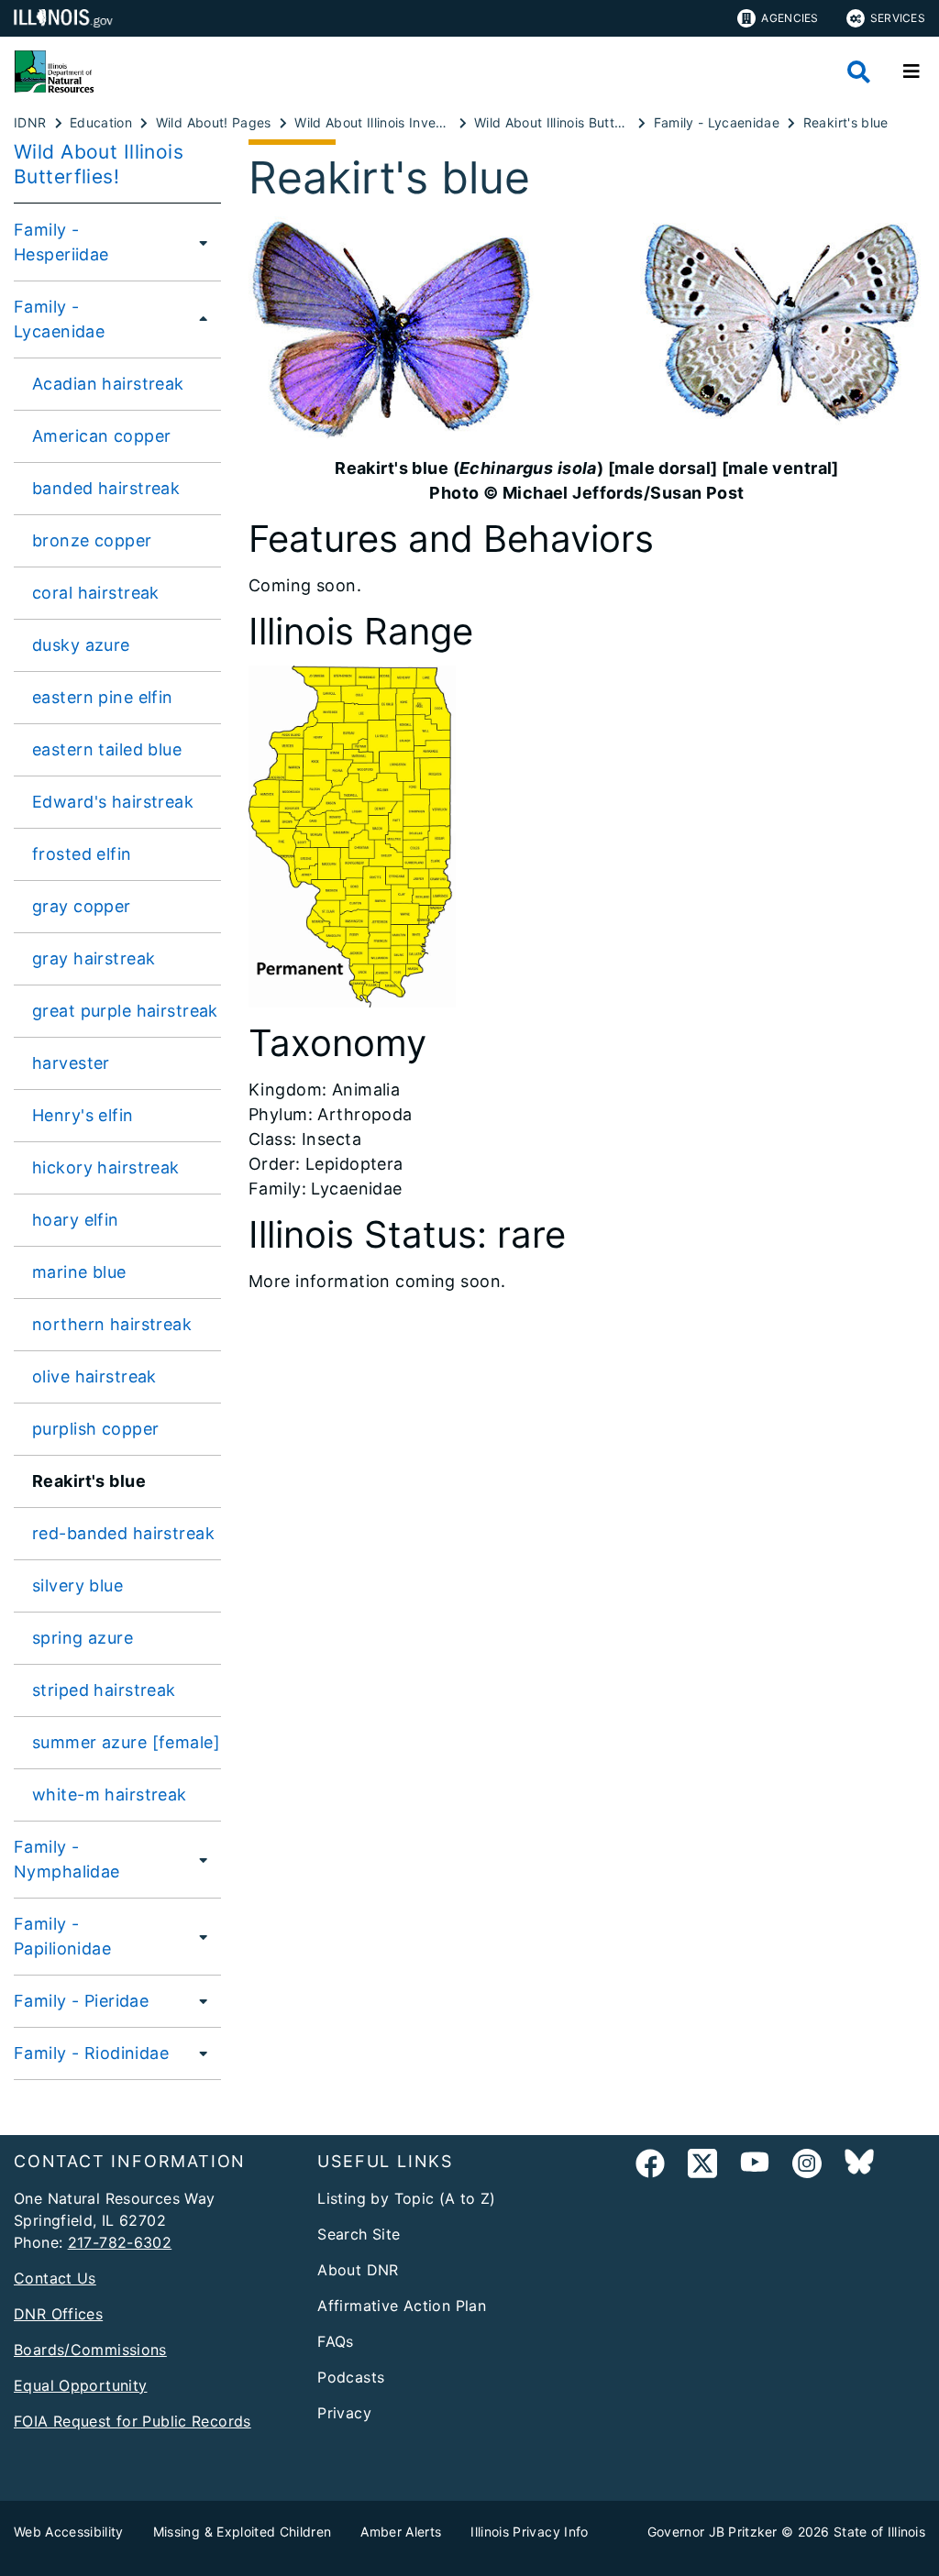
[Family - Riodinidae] (198, 2053)
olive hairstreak (94, 1376)
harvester (71, 1063)
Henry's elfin (83, 1115)
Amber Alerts (401, 2532)
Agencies (790, 18)
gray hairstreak (94, 958)
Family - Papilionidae (62, 1936)
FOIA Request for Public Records (133, 2421)
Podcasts (351, 2377)
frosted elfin (82, 854)
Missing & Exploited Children (243, 2532)
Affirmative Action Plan (402, 2306)
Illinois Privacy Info (529, 2532)
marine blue (79, 1272)
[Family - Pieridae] (198, 2000)
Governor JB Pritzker (713, 2532)
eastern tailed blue (107, 749)
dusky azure (81, 645)
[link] (650, 2167)
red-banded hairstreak (123, 1533)
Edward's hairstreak (113, 802)
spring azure (83, 1638)
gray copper (82, 906)
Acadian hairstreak (108, 384)
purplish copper (95, 1429)
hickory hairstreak (106, 1167)
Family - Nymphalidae (67, 1859)
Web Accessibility (69, 2532)
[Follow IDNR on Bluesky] (859, 2167)
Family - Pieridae (81, 2001)
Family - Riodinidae (91, 2053)
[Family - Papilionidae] (199, 1936)
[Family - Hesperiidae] (199, 242)
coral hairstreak (96, 593)
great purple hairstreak (125, 1011)
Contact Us (55, 2278)
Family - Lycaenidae (59, 319)
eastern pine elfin (103, 697)
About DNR (358, 2270)
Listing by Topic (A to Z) (407, 2198)
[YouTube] (755, 2167)
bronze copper (92, 540)
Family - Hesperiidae (61, 242)
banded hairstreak (106, 488)
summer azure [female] (126, 1742)
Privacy (344, 2413)
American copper (101, 436)
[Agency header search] (859, 72)
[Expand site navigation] (911, 72)
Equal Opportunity (80, 2385)
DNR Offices (58, 2314)
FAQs (336, 2341)
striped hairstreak (104, 1690)
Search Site (359, 2234)
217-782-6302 (120, 2242)
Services (898, 18)
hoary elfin (76, 1220)
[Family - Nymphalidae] (199, 1859)
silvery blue (77, 1585)
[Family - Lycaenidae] (198, 319)
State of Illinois (879, 2532)
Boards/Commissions (90, 2350)
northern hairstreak (112, 1324)
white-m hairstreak (110, 1794)
